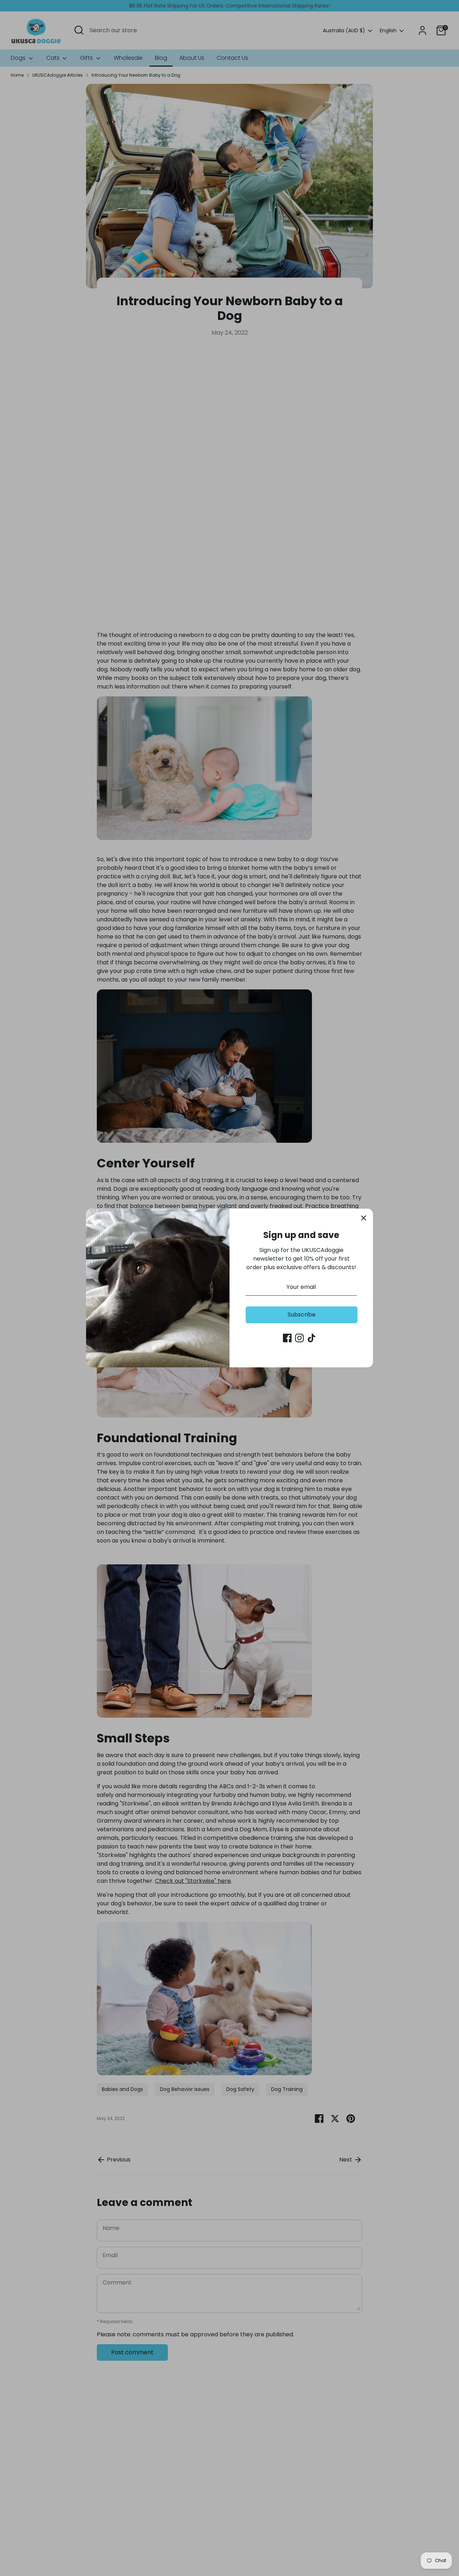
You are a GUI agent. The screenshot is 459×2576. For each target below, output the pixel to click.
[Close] (364, 1218)
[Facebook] (287, 1338)
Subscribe (302, 1315)
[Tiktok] (312, 1338)
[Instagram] (299, 1338)
